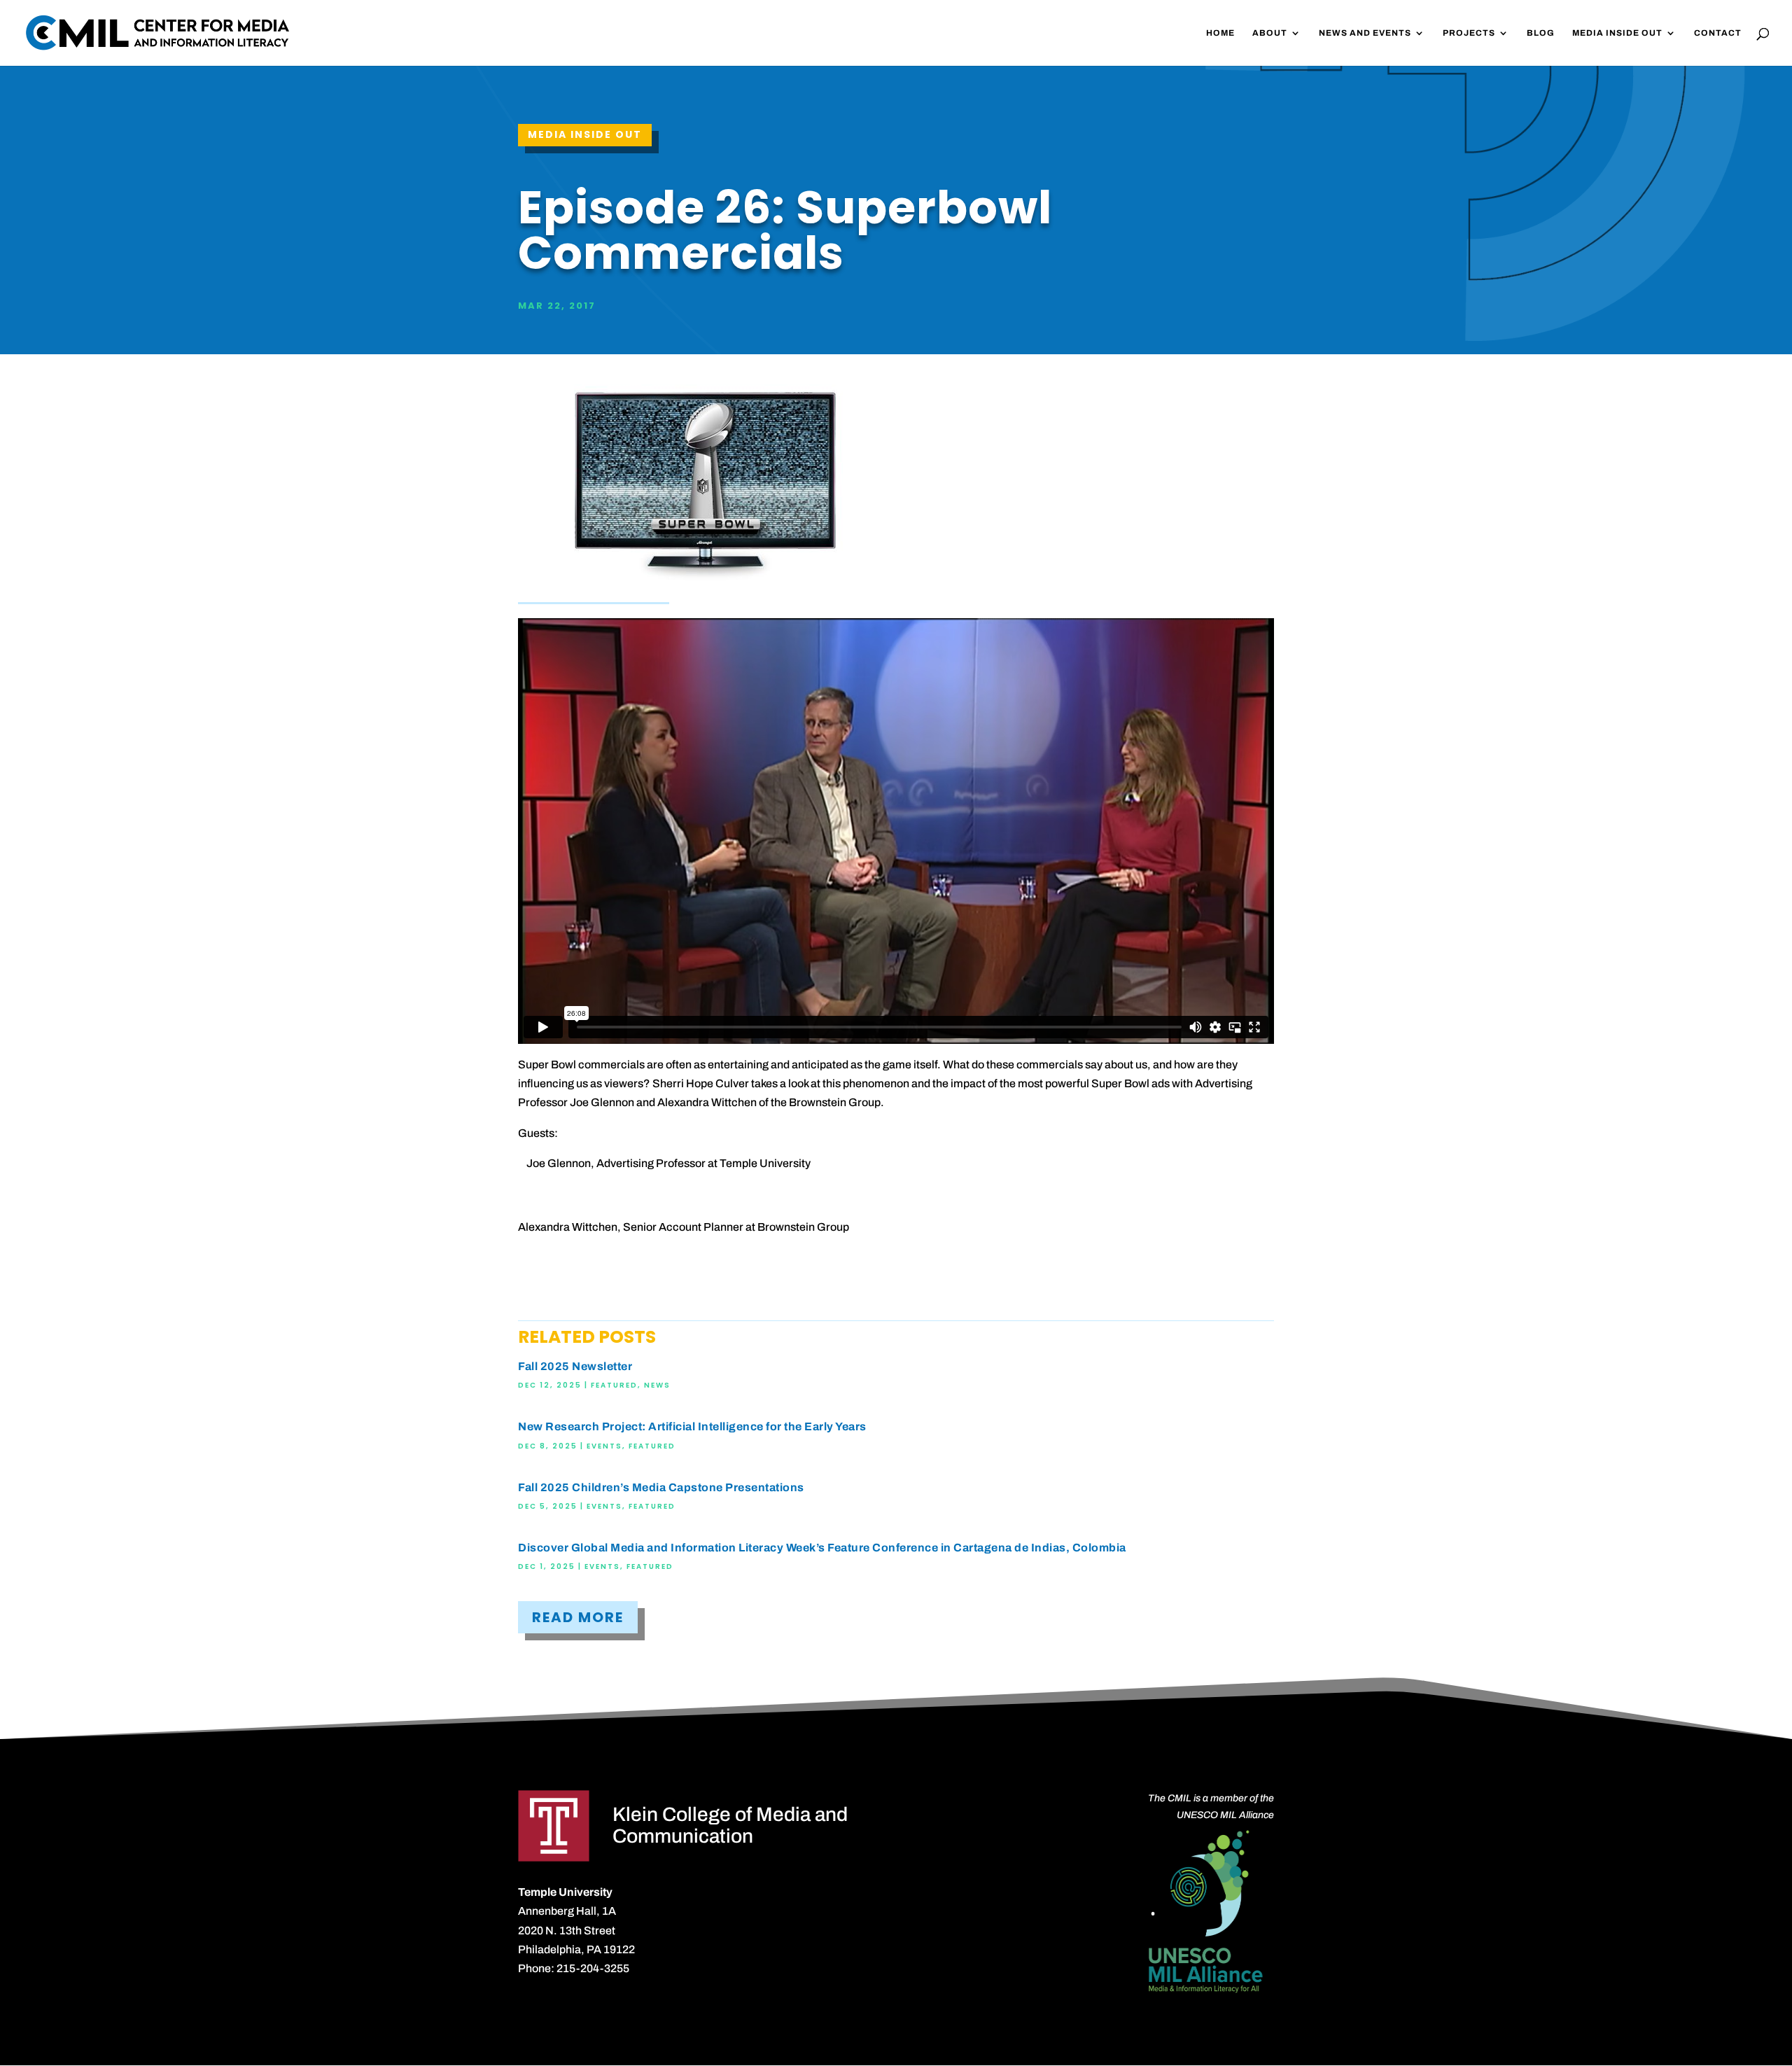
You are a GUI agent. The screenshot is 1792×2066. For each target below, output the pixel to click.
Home (1220, 33)
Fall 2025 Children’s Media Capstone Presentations (661, 1487)
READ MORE (578, 1617)
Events (604, 1446)
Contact (1718, 33)
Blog (1541, 33)
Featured (614, 1385)
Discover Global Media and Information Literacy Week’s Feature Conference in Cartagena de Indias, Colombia (822, 1548)
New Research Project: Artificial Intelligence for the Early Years (692, 1426)
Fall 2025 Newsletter (575, 1366)
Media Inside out (585, 134)
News (657, 1385)
